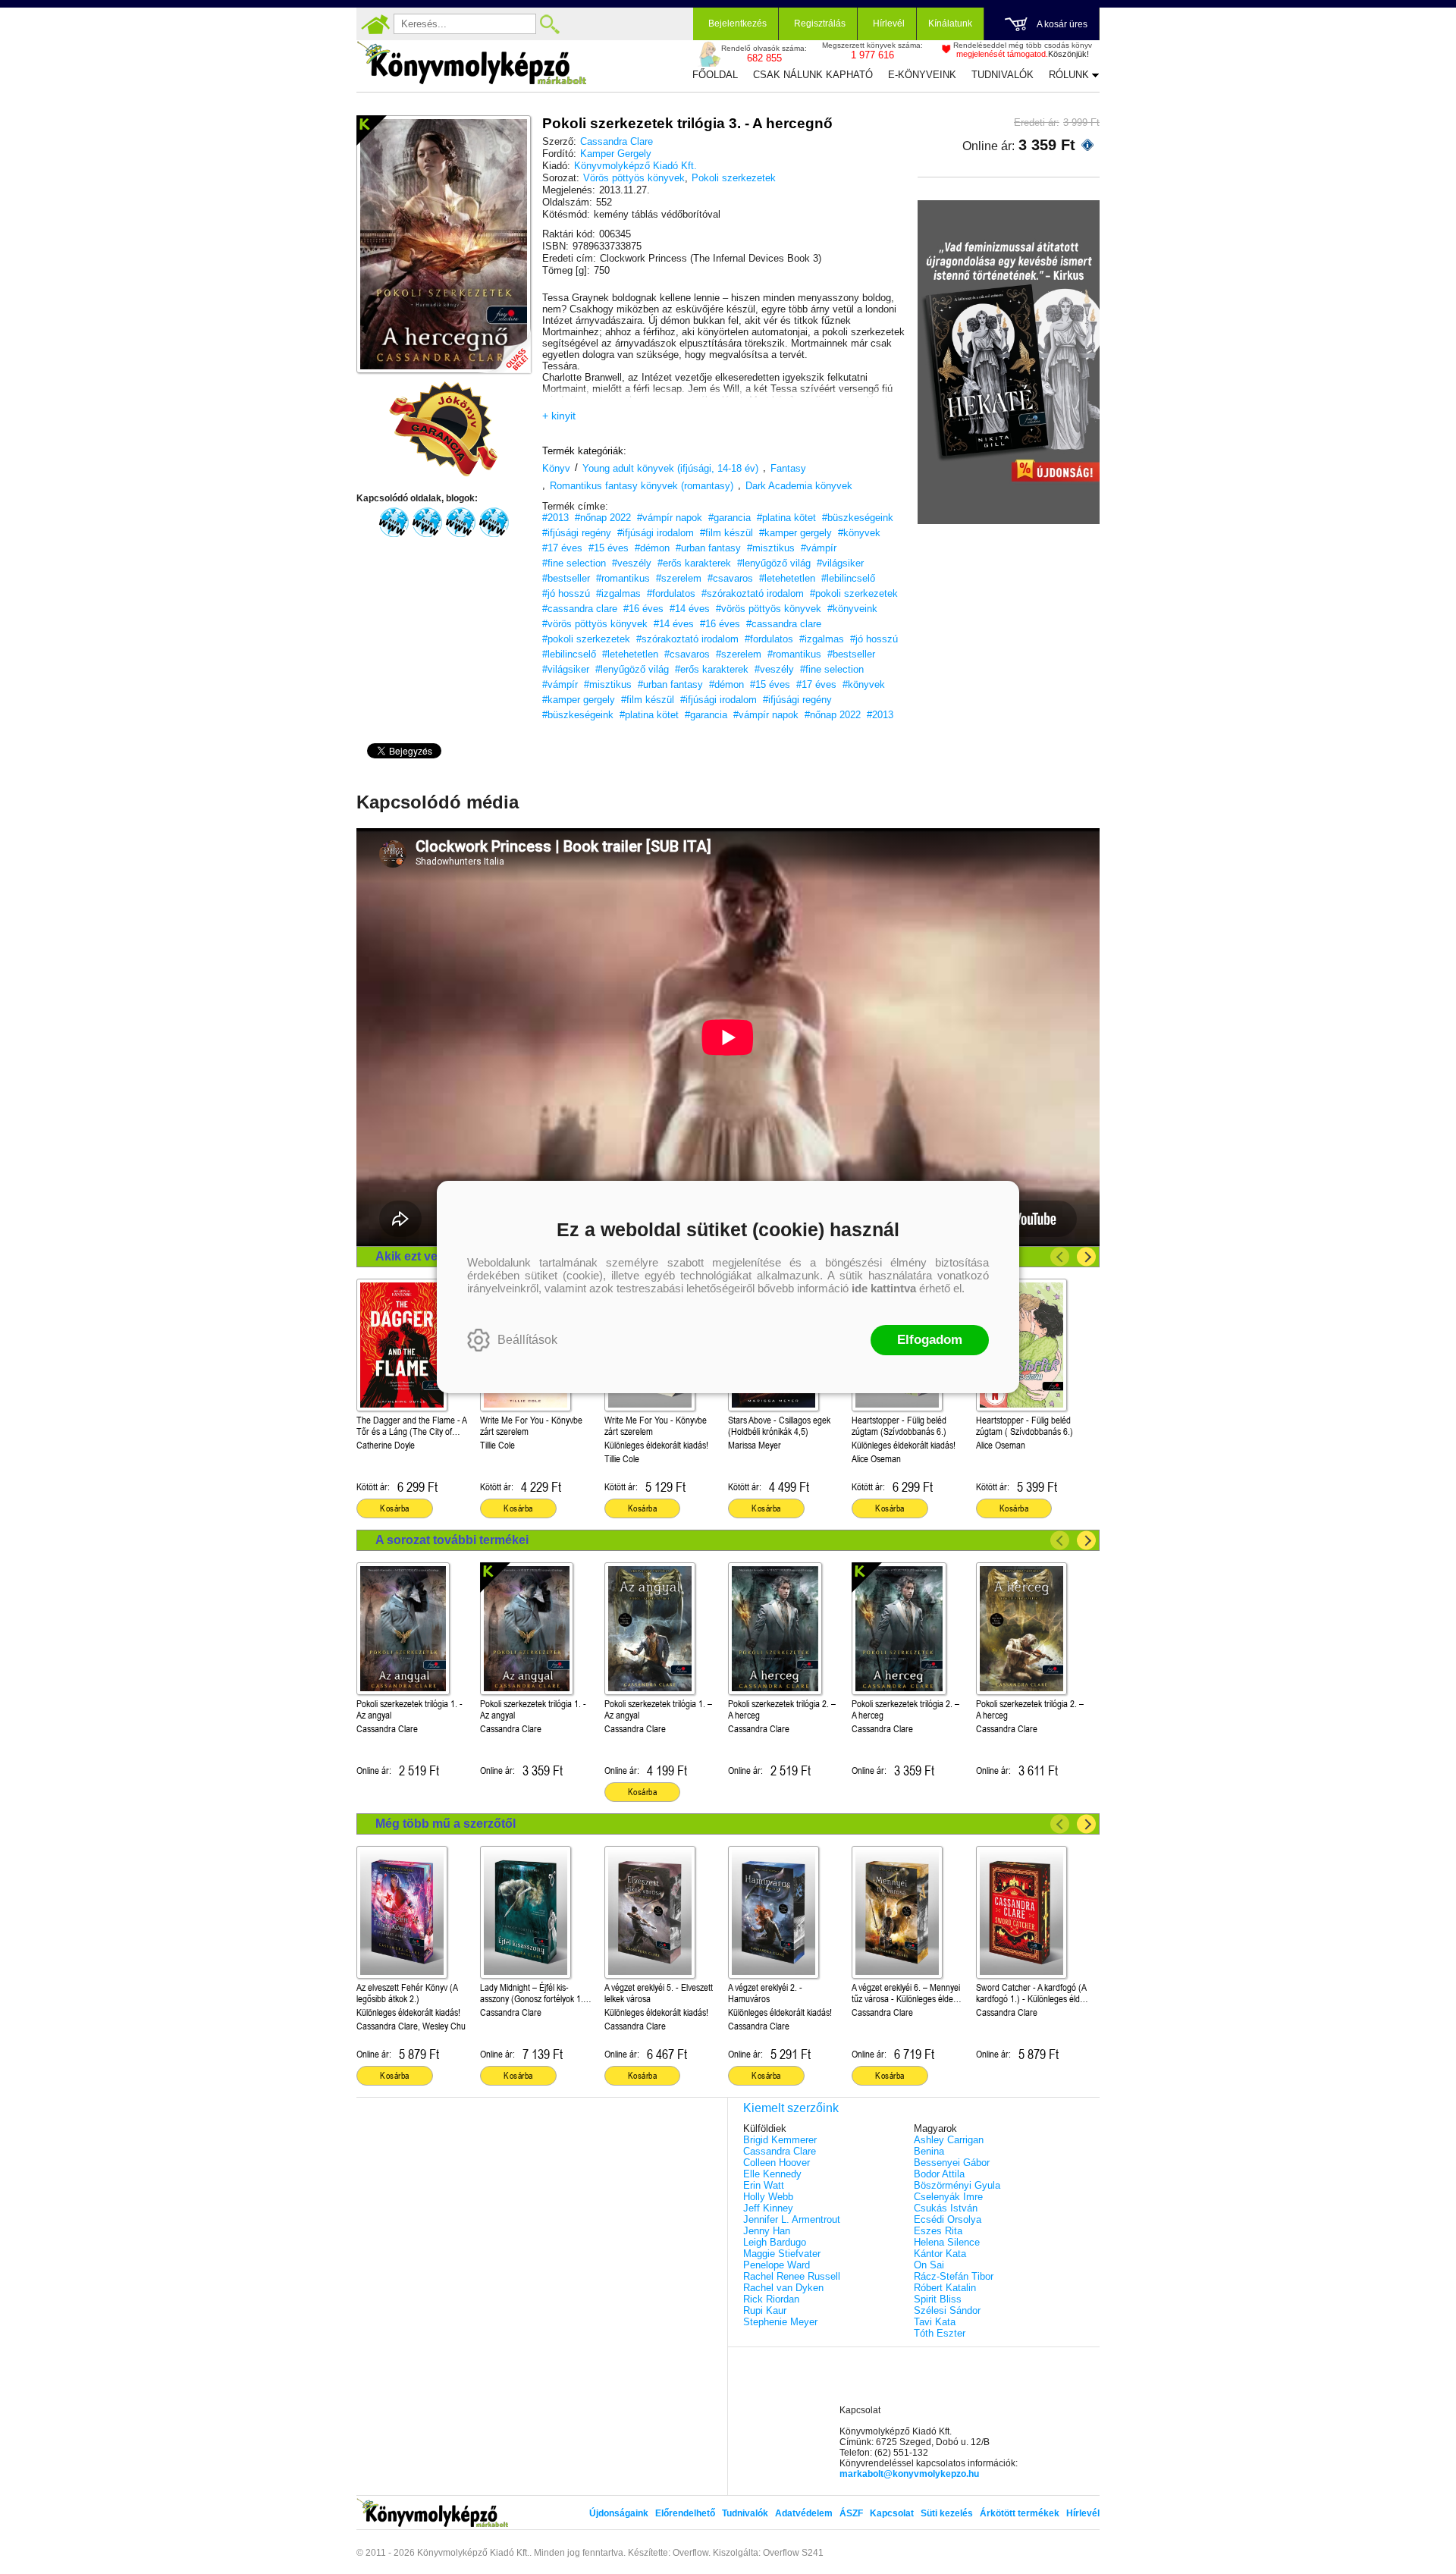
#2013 (555, 518)
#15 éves (609, 548)
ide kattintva (884, 1288)
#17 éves (562, 548)
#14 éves (690, 609)
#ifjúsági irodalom (656, 533)
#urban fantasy (708, 548)
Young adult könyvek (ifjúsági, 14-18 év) (670, 468)
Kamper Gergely (616, 154)
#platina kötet (786, 518)
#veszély (632, 563)
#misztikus (771, 548)
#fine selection (574, 563)
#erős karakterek (694, 563)
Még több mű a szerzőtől (446, 1824)
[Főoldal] (375, 24)
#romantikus (623, 578)
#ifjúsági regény (577, 533)
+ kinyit (559, 416)
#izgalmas (618, 593)
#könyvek (859, 533)
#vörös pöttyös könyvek (769, 609)
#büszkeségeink (858, 518)
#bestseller (566, 578)
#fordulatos (671, 593)
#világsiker (840, 563)
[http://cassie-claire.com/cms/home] (427, 523)
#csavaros (730, 578)
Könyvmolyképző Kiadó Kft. (635, 166)
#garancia (730, 518)
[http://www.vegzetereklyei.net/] (494, 523)
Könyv (556, 468)
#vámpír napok (670, 518)
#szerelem (679, 578)
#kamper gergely (795, 533)
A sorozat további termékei (452, 1540)
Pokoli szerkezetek (734, 178)
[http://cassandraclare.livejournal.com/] (460, 523)
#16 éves (643, 609)
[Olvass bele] (504, 347)
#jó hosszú (566, 593)
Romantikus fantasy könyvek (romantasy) (642, 486)
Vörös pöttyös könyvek (634, 178)
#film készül (726, 533)
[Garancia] (444, 429)
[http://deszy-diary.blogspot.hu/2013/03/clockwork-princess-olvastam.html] (394, 523)
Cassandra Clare (617, 141)
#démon (652, 548)
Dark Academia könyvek (799, 486)
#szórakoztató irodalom (753, 593)
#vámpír (819, 548)
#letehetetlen (787, 578)
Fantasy (788, 468)
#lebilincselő (848, 578)
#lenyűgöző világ (774, 563)
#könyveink (852, 609)
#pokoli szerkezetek (854, 593)
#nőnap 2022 (603, 518)
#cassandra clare (580, 609)
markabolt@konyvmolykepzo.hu (909, 2474)
